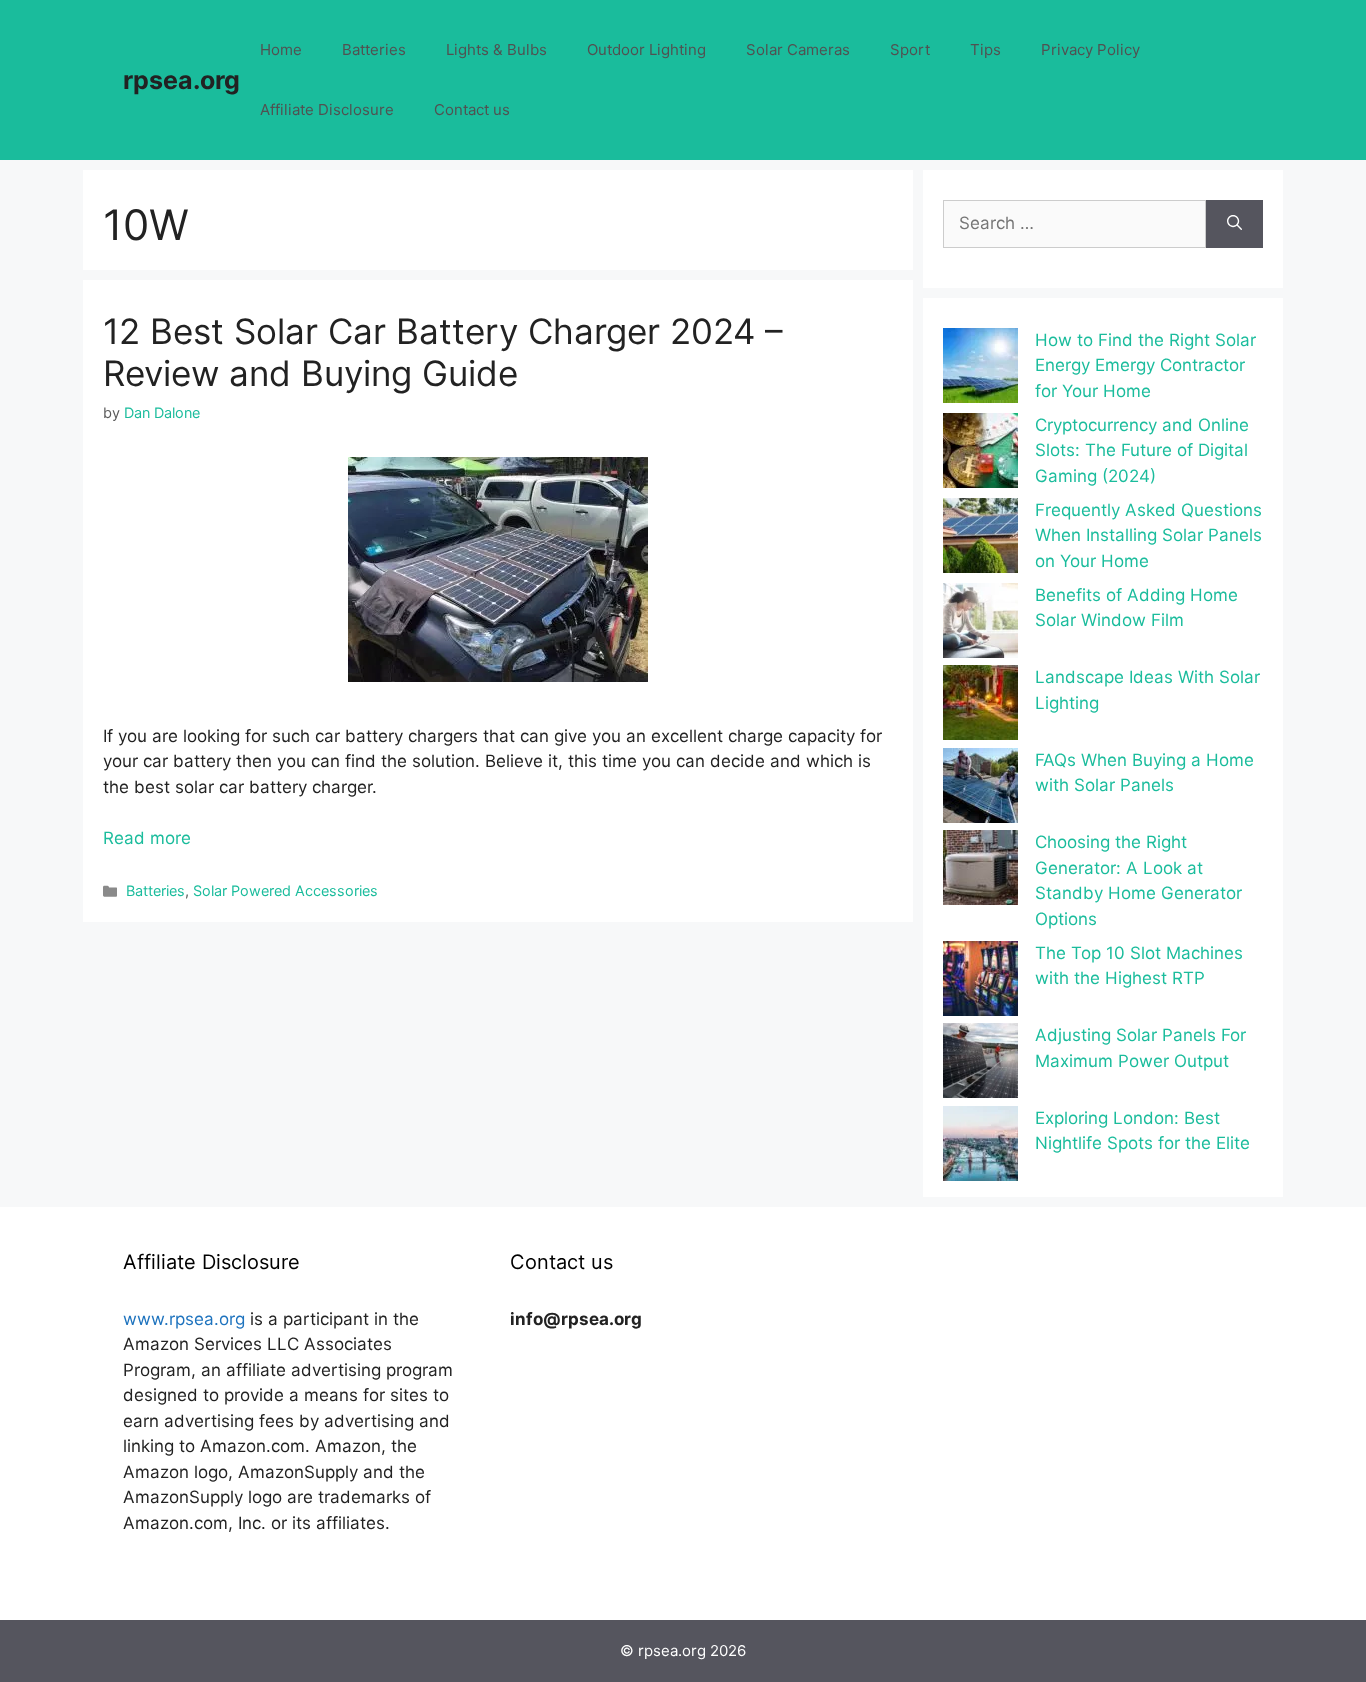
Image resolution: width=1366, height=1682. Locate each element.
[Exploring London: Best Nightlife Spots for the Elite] (980, 1147)
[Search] (1234, 224)
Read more (147, 838)
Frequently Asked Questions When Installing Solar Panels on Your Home (1148, 535)
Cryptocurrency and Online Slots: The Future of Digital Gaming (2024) (1142, 450)
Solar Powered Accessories (285, 890)
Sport (910, 49)
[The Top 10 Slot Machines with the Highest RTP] (980, 982)
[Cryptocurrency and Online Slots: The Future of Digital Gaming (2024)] (980, 454)
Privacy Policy (1090, 49)
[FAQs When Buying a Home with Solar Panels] (980, 789)
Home (281, 49)
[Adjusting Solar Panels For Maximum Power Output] (980, 1064)
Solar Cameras (798, 49)
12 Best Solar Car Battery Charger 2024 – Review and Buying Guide (443, 352)
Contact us (472, 109)
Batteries (374, 49)
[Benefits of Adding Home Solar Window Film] (980, 624)
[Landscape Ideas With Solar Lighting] (980, 706)
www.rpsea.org (184, 1319)
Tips (985, 49)
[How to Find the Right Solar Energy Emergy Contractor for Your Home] (980, 369)
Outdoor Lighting (646, 49)
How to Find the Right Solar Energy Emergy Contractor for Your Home (1145, 365)
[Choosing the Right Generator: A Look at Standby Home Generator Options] (980, 871)
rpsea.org (181, 80)
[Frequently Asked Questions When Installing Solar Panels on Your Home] (980, 539)
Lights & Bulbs (496, 49)
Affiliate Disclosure (327, 109)
